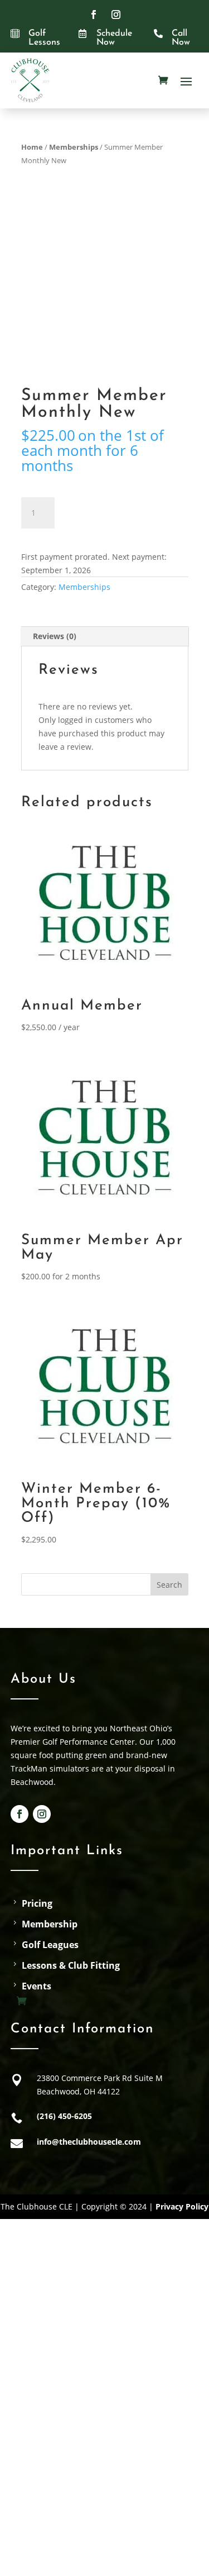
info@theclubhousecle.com (89, 2142)
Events (37, 1986)
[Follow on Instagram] (116, 15)
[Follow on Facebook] (94, 15)
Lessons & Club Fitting (71, 1966)
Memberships (74, 147)
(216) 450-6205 (64, 2116)
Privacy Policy (182, 2206)
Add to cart (114, 511)
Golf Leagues (50, 1945)
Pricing (37, 1904)
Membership (50, 1924)
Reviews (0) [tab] (55, 636)
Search (169, 1585)
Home (32, 147)
